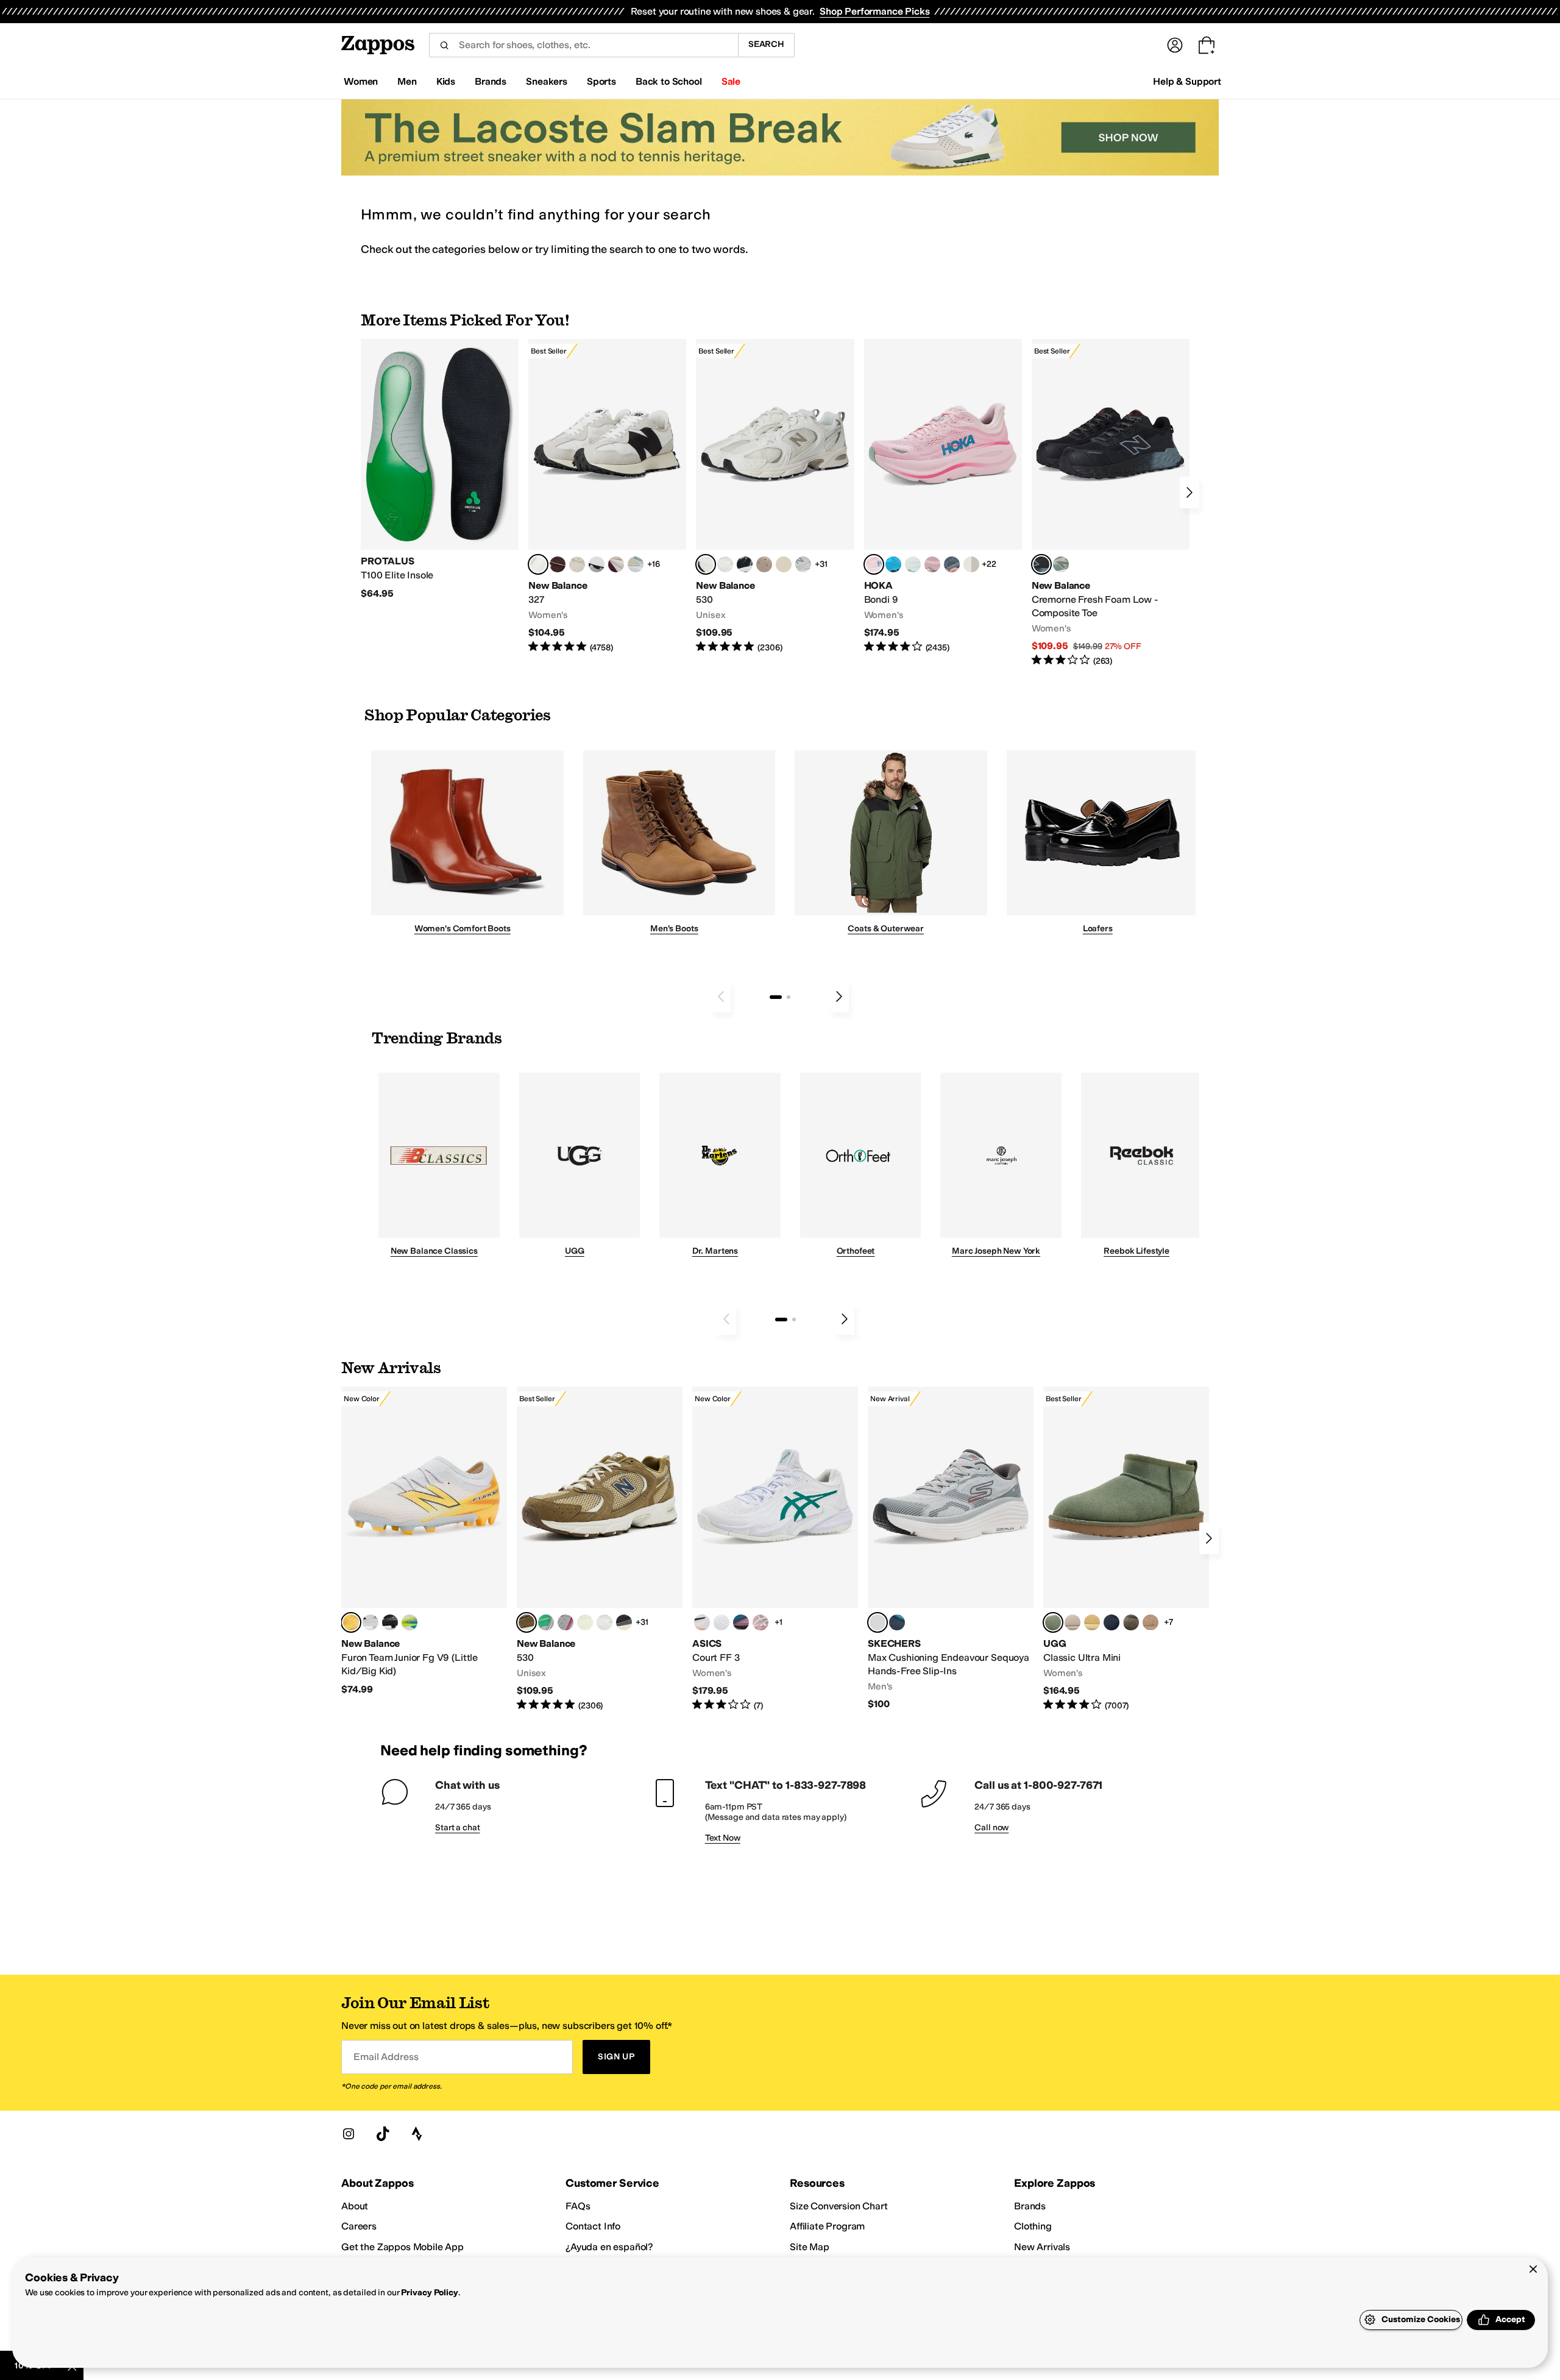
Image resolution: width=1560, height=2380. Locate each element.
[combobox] (583, 45)
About (355, 2206)
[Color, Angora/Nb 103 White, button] (636, 564)
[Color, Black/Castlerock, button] (624, 1622)
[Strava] (417, 2134)
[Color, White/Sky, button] (721, 1622)
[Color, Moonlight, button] (1072, 1622)
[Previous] (721, 996)
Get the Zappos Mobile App (402, 2247)
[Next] (1189, 492)
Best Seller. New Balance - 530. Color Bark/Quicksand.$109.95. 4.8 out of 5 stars (600, 1549)
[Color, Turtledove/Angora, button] (784, 564)
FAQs (578, 2206)
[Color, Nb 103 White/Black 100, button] (370, 1622)
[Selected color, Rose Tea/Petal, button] (874, 564)
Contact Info (593, 2226)
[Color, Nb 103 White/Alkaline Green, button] (409, 1622)
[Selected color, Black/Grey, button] (1041, 564)
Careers (359, 2226)
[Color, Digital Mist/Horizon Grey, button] (597, 564)
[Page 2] (789, 997)
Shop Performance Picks (874, 11)
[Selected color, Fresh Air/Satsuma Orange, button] (351, 1622)
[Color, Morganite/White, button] (760, 1622)
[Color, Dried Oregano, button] (1131, 1622)
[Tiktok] (383, 2134)
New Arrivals (1042, 2247)
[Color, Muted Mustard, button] (1092, 1622)
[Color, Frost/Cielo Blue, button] (913, 564)
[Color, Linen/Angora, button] (577, 564)
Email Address (386, 2057)
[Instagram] (349, 2134)
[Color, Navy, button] (897, 1622)
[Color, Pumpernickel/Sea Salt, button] (558, 564)
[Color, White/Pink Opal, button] (932, 564)
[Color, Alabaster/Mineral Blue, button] (971, 564)
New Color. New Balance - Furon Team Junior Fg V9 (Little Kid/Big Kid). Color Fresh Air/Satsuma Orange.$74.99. (424, 1541)
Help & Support (1187, 81)
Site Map (810, 2247)
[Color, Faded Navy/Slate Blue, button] (952, 564)
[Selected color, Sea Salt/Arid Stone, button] (706, 564)
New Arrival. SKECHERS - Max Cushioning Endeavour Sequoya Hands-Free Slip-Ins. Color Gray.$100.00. (951, 1548)
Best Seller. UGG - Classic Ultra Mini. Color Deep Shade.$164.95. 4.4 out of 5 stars (1126, 1549)
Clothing (1033, 2226)
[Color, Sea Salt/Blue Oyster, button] (725, 564)
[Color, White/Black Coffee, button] (702, 1622)
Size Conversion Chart (839, 2206)
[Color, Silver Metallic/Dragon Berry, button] (565, 1622)
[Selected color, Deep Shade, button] (1053, 1622)
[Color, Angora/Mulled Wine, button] (616, 564)
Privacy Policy (429, 2293)
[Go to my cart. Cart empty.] (1207, 45)
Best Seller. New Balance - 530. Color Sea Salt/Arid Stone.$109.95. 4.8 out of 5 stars (775, 496)
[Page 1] (776, 997)
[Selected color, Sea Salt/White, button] (538, 564)
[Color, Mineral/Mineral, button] (585, 1622)
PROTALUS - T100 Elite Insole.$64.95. (440, 469)
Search (766, 44)
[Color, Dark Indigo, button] (1111, 1622)
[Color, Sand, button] (1150, 1622)
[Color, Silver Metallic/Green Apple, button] (546, 1622)
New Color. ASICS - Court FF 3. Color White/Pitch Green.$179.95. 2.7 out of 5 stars (775, 1549)
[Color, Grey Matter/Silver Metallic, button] (803, 564)
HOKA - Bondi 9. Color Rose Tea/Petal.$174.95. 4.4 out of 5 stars (943, 496)
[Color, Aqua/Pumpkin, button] (1061, 564)
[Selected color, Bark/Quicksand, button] (526, 1622)
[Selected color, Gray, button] (877, 1622)
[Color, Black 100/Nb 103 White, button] (390, 1622)
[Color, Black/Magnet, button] (745, 564)
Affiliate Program (827, 2226)
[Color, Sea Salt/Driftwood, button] (764, 564)
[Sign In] (1175, 45)
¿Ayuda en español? (609, 2247)
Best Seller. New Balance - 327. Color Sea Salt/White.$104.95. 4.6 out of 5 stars (607, 496)
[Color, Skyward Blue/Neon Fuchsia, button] (893, 564)
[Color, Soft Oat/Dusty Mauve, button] (741, 1622)
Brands (1030, 2206)
